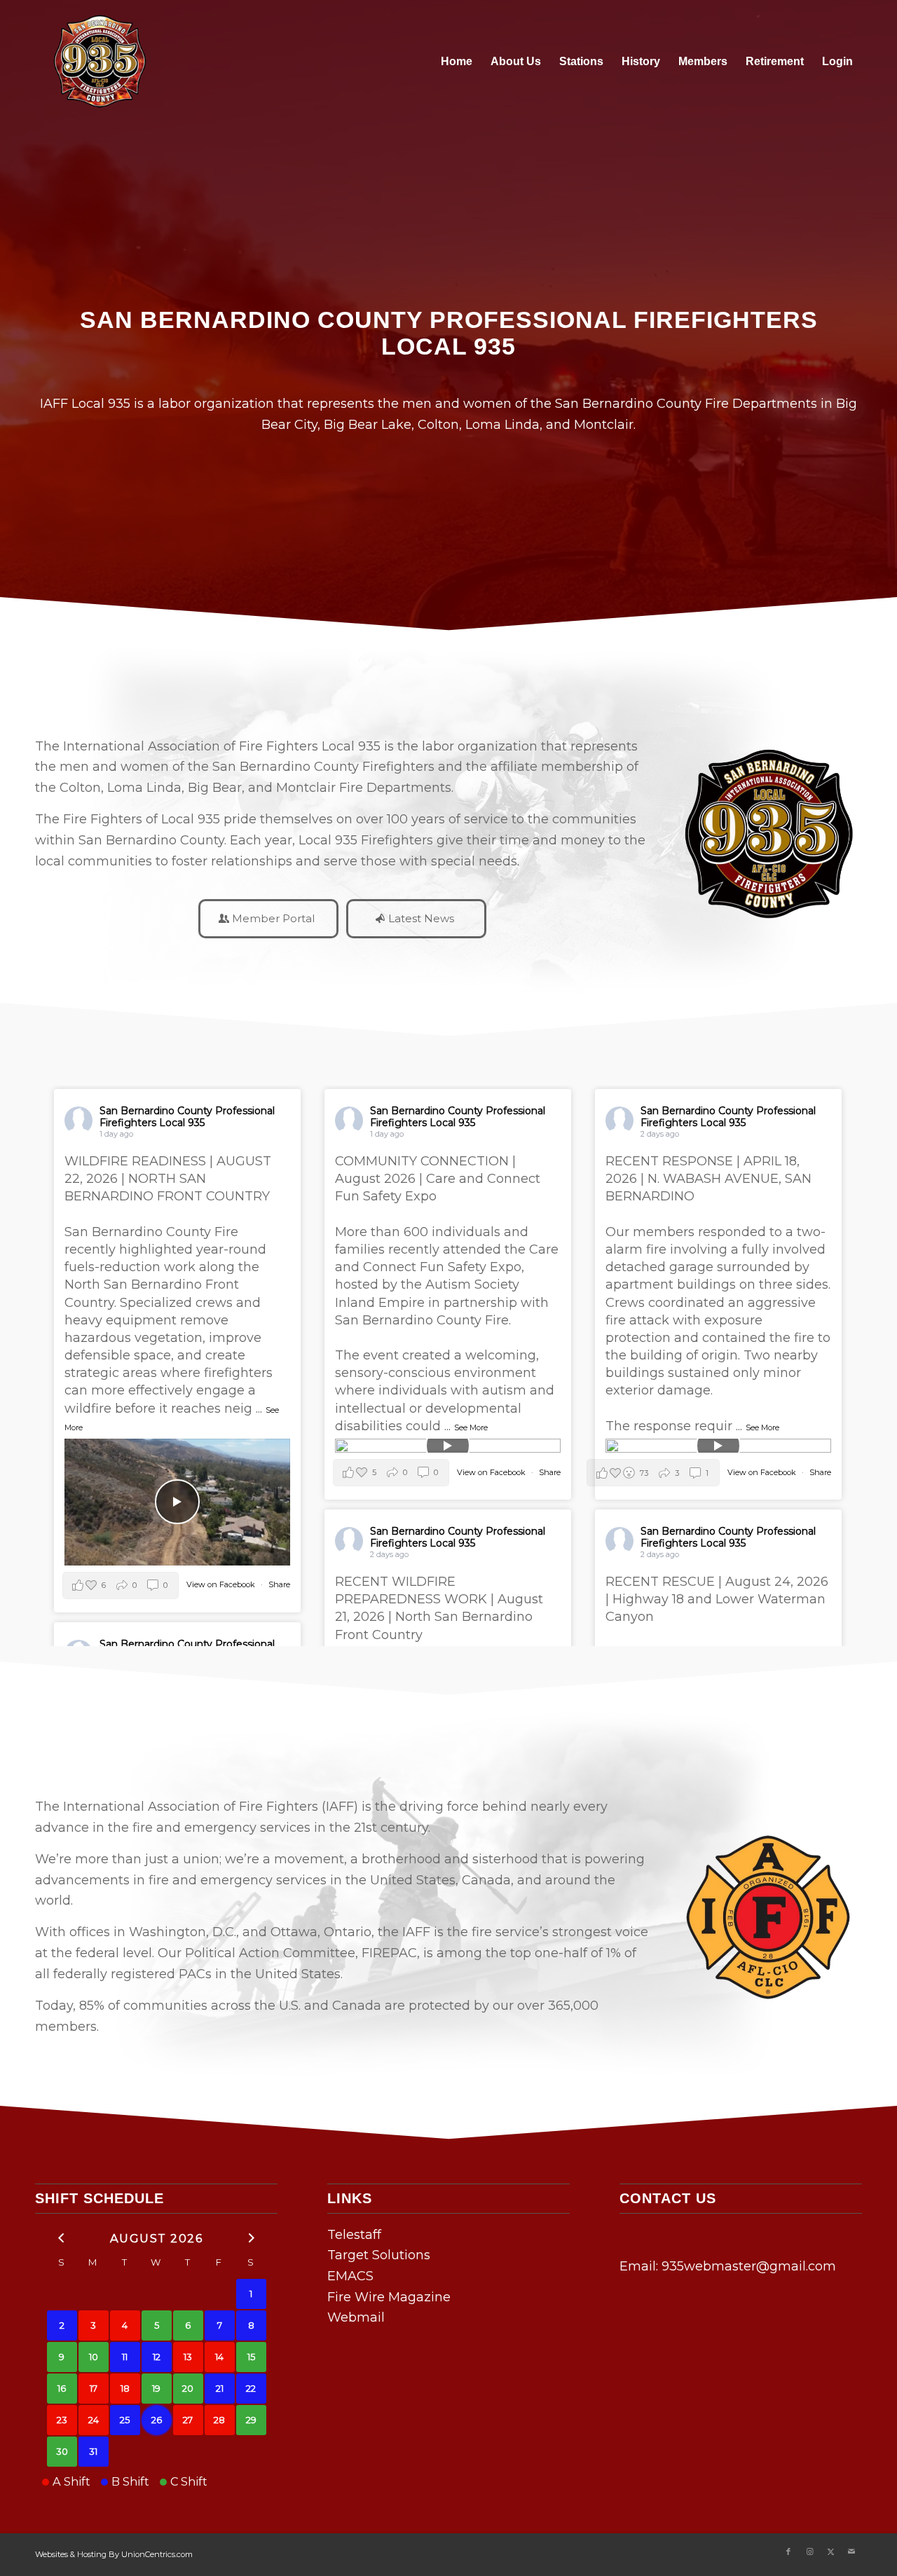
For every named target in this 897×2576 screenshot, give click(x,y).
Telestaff (354, 2235)
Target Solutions (379, 2255)
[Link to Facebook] (788, 2551)
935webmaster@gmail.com (749, 2266)
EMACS (350, 2276)
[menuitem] (457, 61)
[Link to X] (830, 2551)
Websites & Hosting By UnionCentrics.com (114, 2554)
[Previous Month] (62, 2237)
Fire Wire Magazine (389, 2297)
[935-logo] (98, 61)
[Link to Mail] (851, 2551)
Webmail (356, 2317)
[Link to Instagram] (809, 2551)
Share (279, 1584)
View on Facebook (222, 1584)
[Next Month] (251, 2237)
